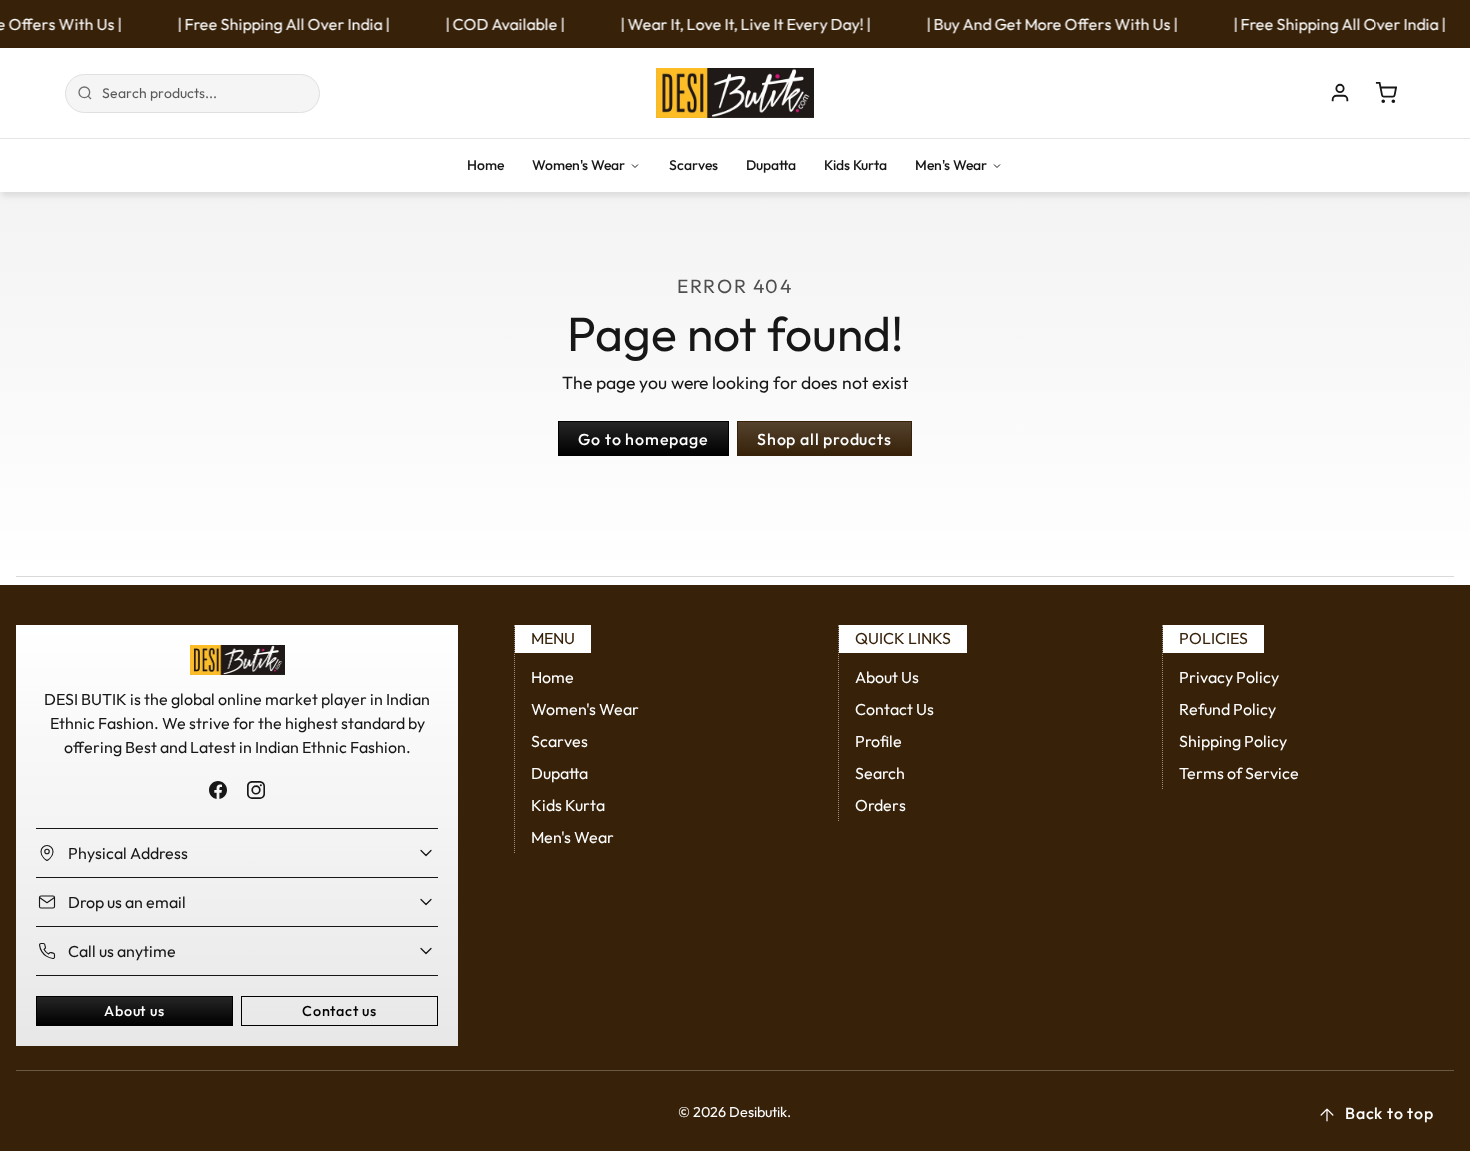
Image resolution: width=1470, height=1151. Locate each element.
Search (880, 773)
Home (485, 165)
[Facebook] (218, 789)
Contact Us (894, 709)
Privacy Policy (1229, 677)
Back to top (1389, 1113)
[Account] (1340, 93)
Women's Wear (578, 165)
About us (134, 1011)
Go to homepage (643, 439)
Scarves (693, 165)
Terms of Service (1239, 773)
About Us (887, 677)
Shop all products (824, 439)
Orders (880, 805)
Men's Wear (951, 165)
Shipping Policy (1233, 741)
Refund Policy (1227, 709)
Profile (878, 741)
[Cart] (1386, 93)
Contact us (339, 1011)
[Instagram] (255, 789)
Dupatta (771, 165)
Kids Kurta (855, 165)
